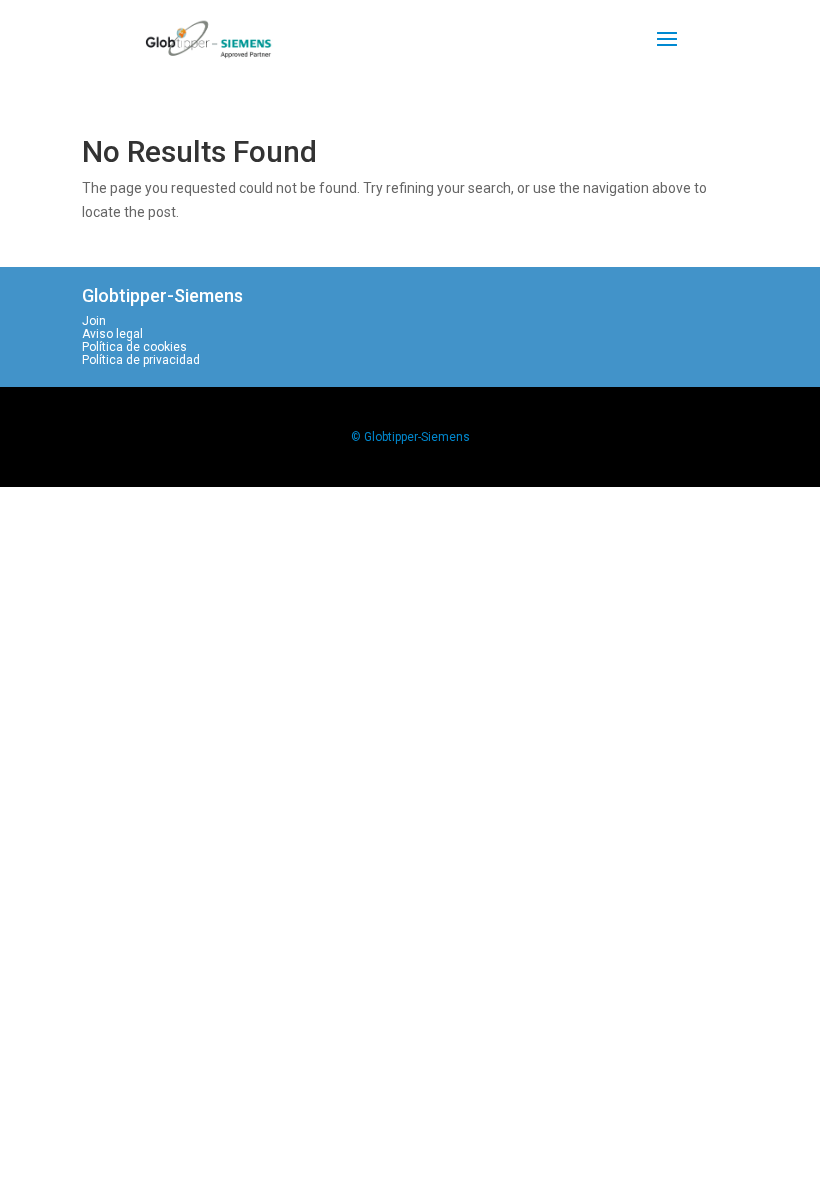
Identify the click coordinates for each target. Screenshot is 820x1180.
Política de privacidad (141, 360)
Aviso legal (112, 334)
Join (94, 321)
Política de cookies (134, 347)
